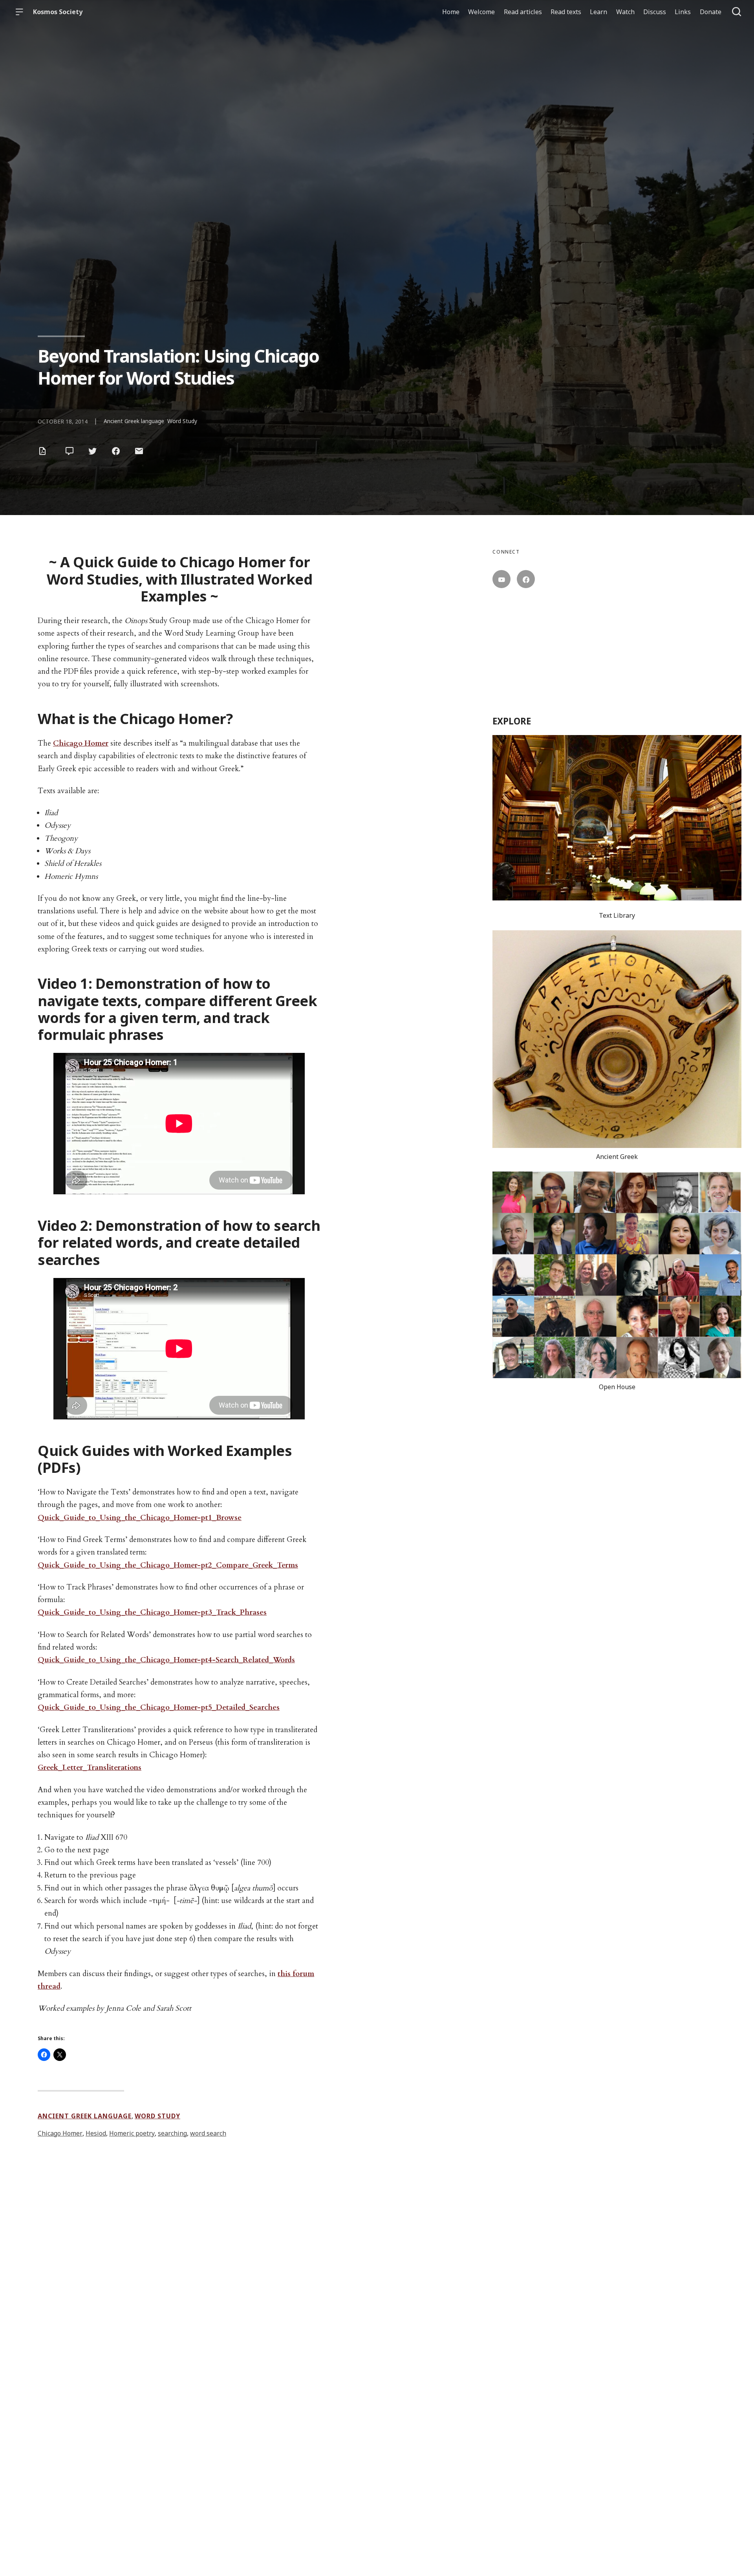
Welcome (481, 12)
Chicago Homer (81, 743)
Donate (711, 12)
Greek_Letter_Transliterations (90, 1767)
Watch (625, 12)
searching (172, 2133)
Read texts (566, 12)
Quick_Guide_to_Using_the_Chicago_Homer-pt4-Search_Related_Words (166, 1660)
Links (683, 12)
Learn (598, 12)
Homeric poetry (132, 2133)
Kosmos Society (58, 12)
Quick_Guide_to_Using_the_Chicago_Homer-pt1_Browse (140, 1518)
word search (208, 2133)
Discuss (655, 12)
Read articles (523, 12)
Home (451, 12)
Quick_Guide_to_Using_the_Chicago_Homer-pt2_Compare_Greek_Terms (168, 1565)
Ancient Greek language (134, 421)
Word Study (182, 421)
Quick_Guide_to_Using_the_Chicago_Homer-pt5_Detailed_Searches (159, 1707)
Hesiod (96, 2133)
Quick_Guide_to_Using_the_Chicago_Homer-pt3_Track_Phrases (152, 1612)
